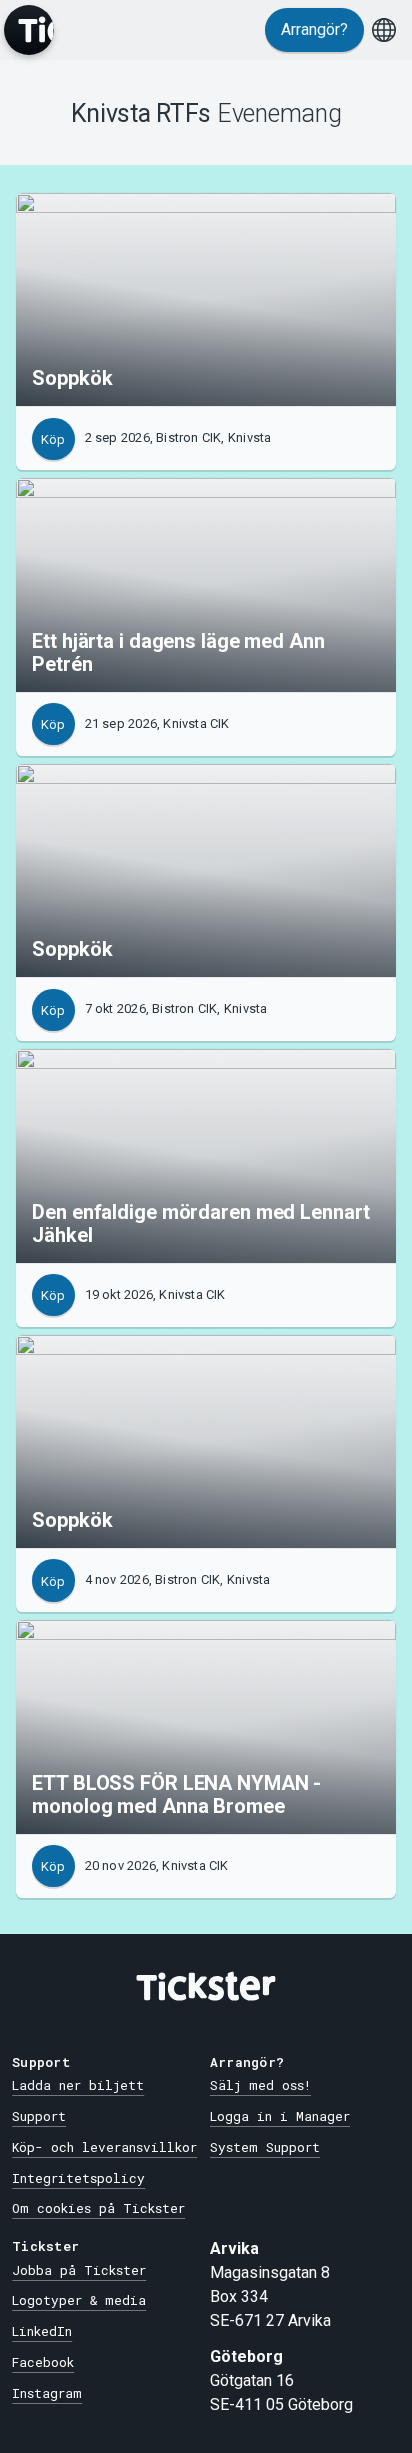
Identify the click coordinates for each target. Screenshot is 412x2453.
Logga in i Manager (280, 2116)
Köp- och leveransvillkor (104, 2147)
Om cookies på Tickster (98, 2208)
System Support (265, 2147)
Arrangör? (314, 29)
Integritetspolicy (78, 2178)
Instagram (47, 2393)
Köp (53, 439)
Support (39, 2116)
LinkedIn (42, 2331)
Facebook (43, 2362)
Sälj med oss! (260, 2085)
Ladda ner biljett (78, 2085)
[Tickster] (29, 30)
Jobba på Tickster (79, 2270)
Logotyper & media (79, 2300)
